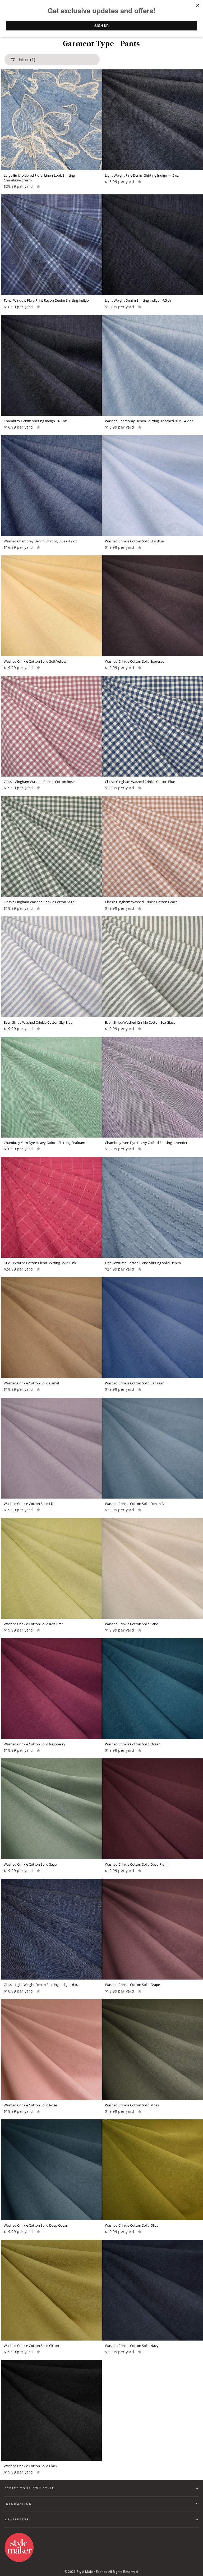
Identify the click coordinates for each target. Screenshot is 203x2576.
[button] (38, 186)
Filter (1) (27, 60)
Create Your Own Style (29, 2488)
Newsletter (17, 2519)
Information (18, 2504)
